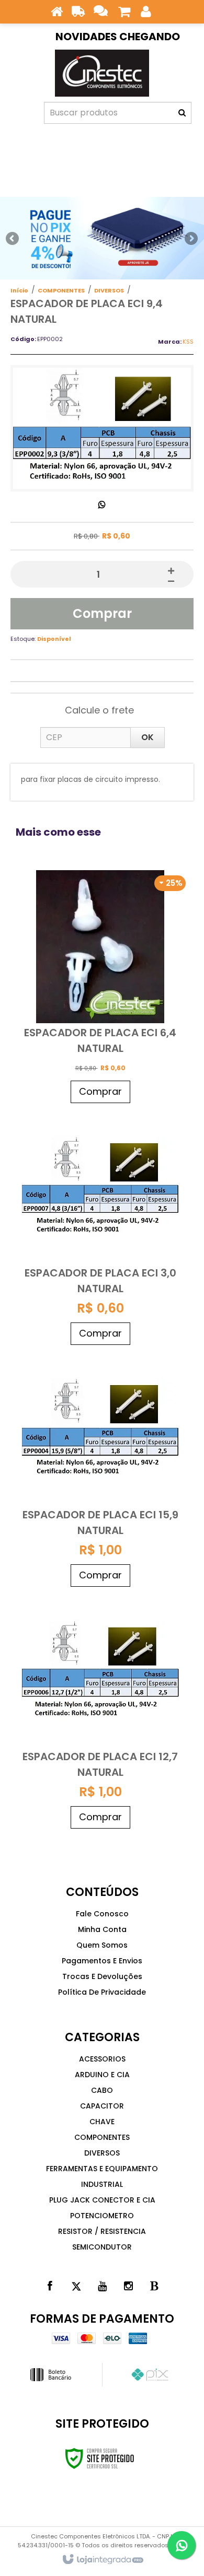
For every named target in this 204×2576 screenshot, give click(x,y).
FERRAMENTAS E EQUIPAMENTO (102, 2169)
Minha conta (102, 1929)
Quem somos (102, 1945)
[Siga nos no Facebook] (50, 2286)
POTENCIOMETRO (102, 2216)
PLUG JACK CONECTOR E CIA (102, 2200)
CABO (102, 2090)
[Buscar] (182, 113)
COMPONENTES (61, 290)
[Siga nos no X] (76, 2286)
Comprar (102, 613)
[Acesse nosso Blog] (154, 2286)
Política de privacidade (102, 1992)
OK (148, 737)
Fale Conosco (102, 1914)
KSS (188, 342)
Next (191, 236)
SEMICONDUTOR (102, 2247)
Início (19, 290)
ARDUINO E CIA (102, 2075)
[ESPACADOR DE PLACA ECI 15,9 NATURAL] (100, 1471)
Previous (13, 238)
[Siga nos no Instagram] (128, 2286)
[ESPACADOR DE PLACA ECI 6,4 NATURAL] (100, 988)
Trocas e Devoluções (102, 1976)
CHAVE (102, 2122)
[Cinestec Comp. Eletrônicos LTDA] (102, 73)
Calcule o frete (99, 710)
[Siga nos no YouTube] (102, 2286)
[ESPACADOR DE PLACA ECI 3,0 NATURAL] (100, 1229)
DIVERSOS (109, 290)
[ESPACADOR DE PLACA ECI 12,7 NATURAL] (100, 1713)
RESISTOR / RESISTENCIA (102, 2231)
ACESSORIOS (102, 2059)
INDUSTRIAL (102, 2184)
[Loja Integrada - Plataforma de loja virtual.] (102, 2560)
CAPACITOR (102, 2106)
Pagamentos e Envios (102, 1961)
